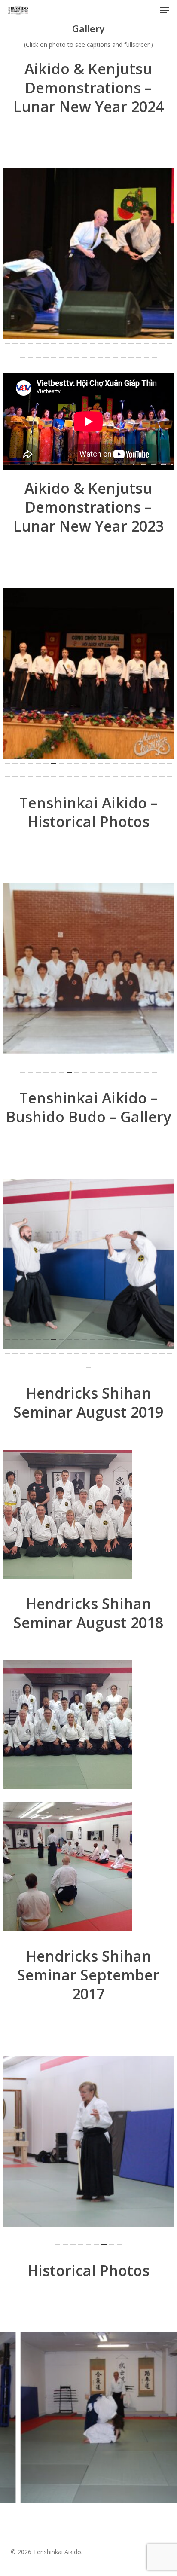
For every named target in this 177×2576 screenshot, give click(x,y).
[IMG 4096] (90, 1869)
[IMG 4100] (90, 1727)
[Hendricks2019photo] (90, 1516)
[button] (165, 10)
